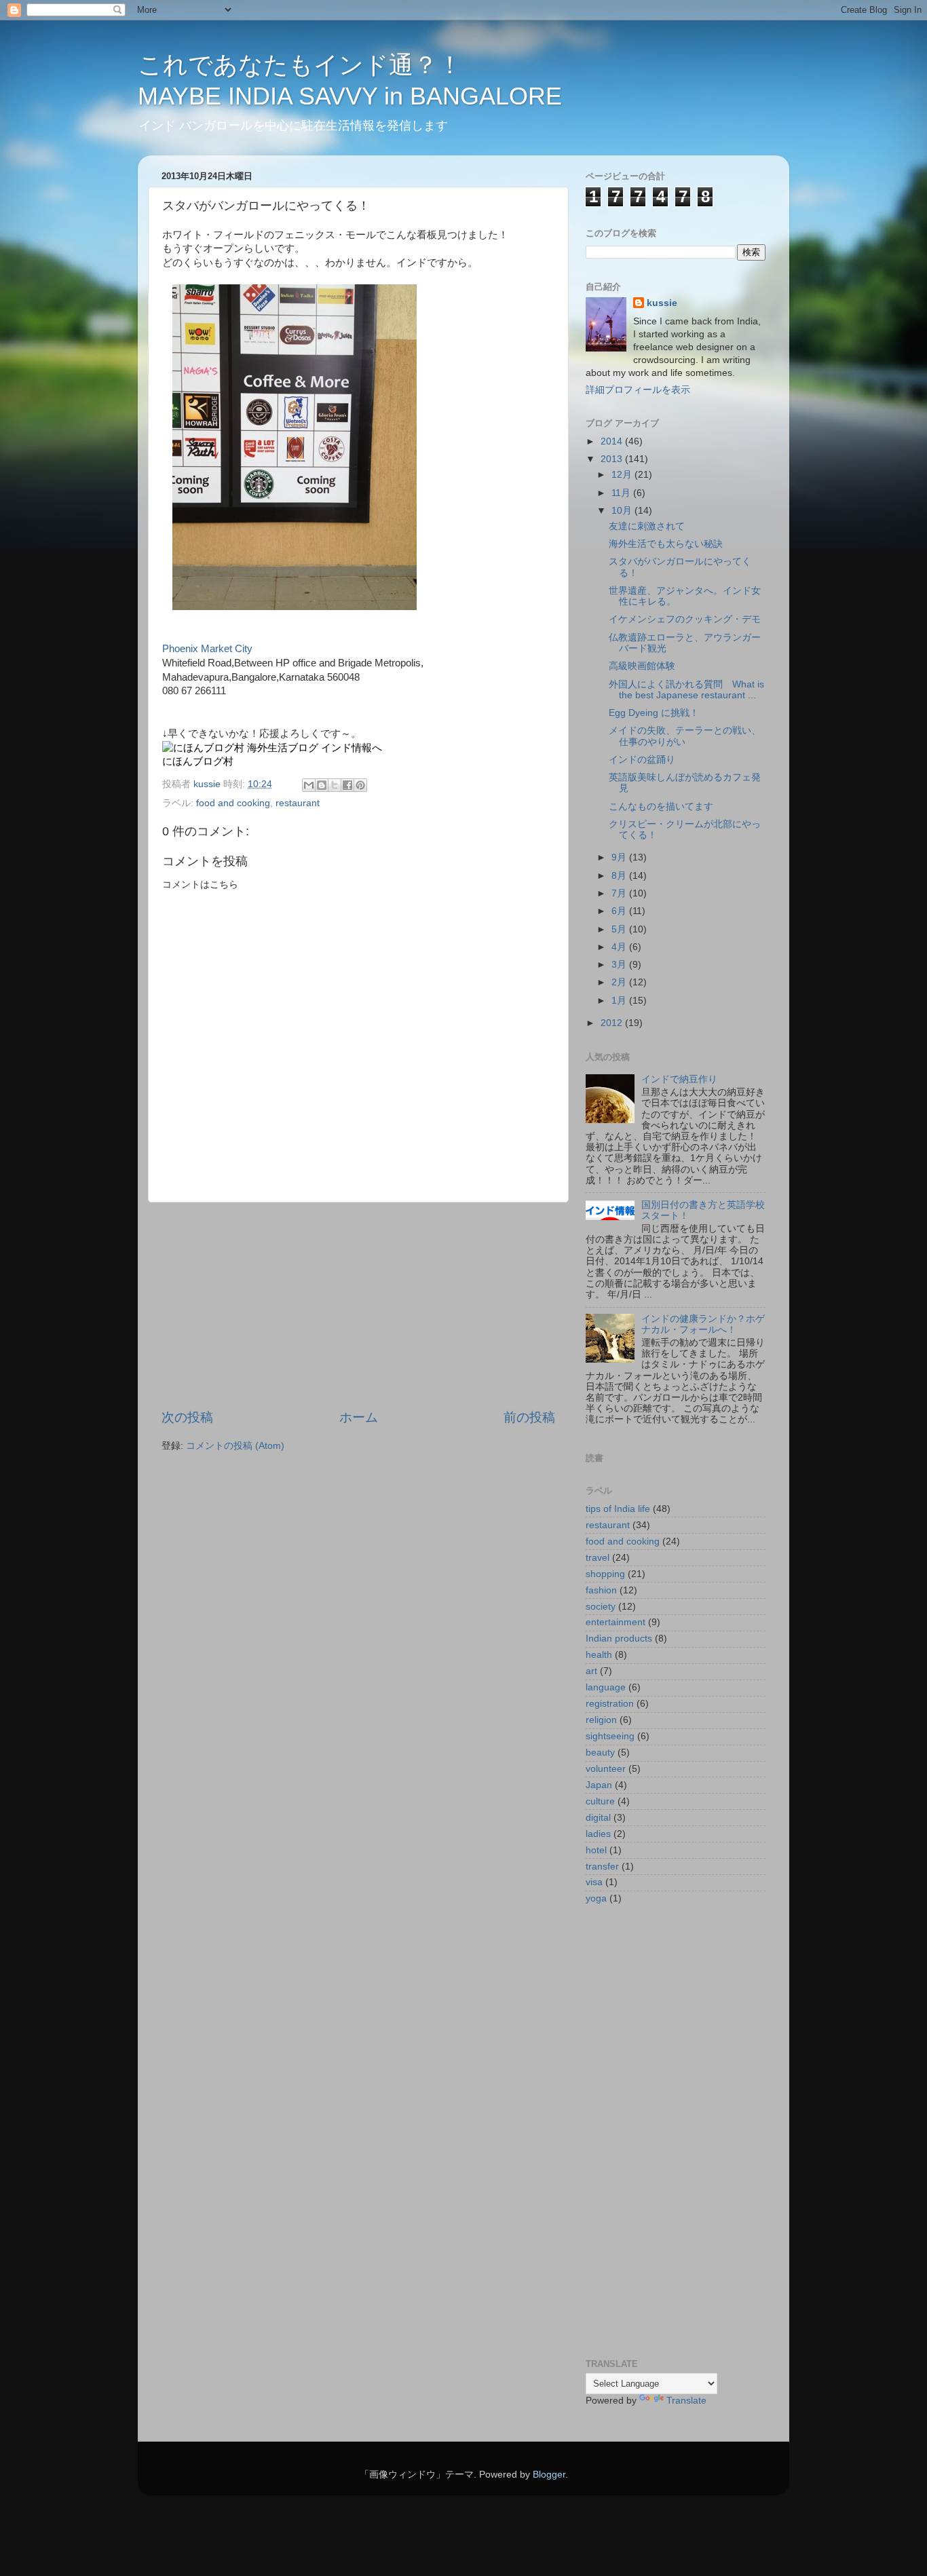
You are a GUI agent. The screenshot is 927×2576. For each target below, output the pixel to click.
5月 (620, 929)
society (601, 1607)
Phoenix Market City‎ (207, 649)
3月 (620, 965)
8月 (620, 876)
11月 (622, 493)
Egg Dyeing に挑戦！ (654, 713)
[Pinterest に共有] (360, 785)
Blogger (549, 2475)
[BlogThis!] (322, 785)
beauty (600, 1753)
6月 (620, 911)
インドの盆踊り (642, 760)
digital (598, 1818)
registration (610, 1704)
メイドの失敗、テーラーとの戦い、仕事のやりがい (685, 736)
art (591, 1671)
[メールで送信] (309, 785)
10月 (623, 511)
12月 (623, 475)
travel (598, 1558)
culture (600, 1801)
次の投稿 (187, 1417)
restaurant (298, 803)
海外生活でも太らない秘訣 (666, 544)
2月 (620, 982)
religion (601, 1720)
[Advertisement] (358, 1306)
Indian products (619, 1639)
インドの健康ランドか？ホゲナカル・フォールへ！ (703, 1324)
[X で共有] (335, 785)
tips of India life (618, 1509)
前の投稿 (529, 1417)
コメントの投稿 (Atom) (235, 1446)
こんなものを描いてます (661, 807)
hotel (596, 1850)
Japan (599, 1785)
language (606, 1687)
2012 (613, 1023)
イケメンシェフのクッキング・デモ (685, 619)
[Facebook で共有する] (347, 785)
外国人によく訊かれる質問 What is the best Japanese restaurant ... (686, 690)
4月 (620, 947)
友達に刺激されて (647, 526)
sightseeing (610, 1736)
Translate (686, 2401)
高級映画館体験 (642, 666)
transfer (602, 1867)
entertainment (616, 1622)
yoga (596, 1898)
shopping (605, 1574)
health (599, 1655)
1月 (620, 1001)
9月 (620, 857)
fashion (601, 1590)
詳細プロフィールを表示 (638, 390)
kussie (662, 303)
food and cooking (233, 803)
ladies (598, 1834)
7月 (620, 893)
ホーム (359, 1417)
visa (594, 1882)
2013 (613, 459)
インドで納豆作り (679, 1079)
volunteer (606, 1769)
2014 (613, 441)
